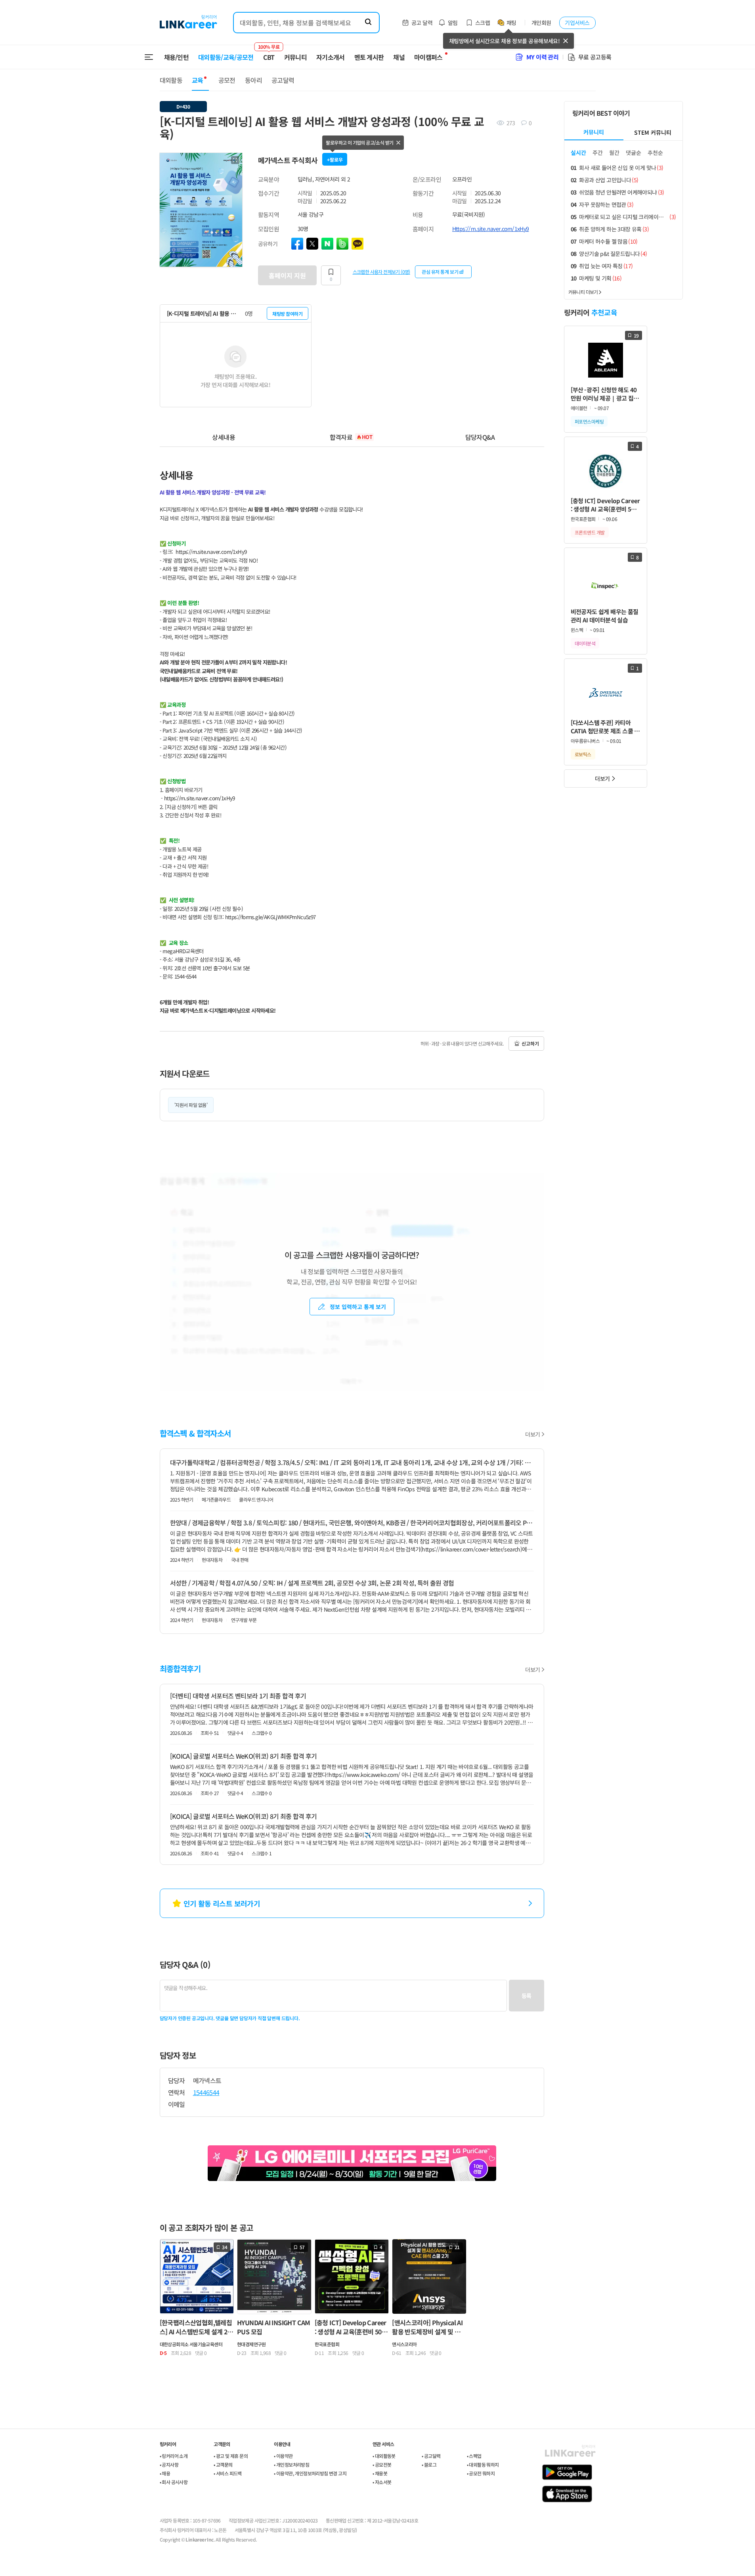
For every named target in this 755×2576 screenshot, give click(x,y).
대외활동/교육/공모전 (226, 57)
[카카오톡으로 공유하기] (357, 244)
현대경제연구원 (251, 2344)
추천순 (655, 153)
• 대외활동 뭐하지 (483, 2464)
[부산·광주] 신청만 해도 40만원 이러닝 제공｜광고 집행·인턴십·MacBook (605, 394)
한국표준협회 (327, 2344)
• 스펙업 (474, 2456)
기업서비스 (577, 23)
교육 (198, 80)
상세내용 (223, 437)
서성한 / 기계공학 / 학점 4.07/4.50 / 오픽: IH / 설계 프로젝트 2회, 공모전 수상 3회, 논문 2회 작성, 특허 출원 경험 (312, 1583)
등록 (527, 1996)
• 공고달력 (431, 2456)
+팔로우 (335, 159)
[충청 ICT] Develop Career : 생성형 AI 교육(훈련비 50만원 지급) (605, 505)
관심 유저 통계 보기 (440, 272)
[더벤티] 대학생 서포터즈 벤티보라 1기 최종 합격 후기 (238, 1696)
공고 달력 (422, 23)
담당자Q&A (480, 437)
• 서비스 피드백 (228, 2473)
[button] (235, 160)
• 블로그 (429, 2464)
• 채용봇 (380, 2473)
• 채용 (165, 2473)
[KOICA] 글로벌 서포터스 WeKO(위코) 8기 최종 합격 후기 (244, 1756)
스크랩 (483, 23)
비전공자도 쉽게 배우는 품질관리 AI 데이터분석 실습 (605, 616)
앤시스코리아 (404, 2344)
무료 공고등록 (595, 57)
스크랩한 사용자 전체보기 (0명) (381, 271)
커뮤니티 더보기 (583, 292)
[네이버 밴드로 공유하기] (342, 244)
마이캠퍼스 (428, 57)
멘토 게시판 (369, 57)
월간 (614, 153)
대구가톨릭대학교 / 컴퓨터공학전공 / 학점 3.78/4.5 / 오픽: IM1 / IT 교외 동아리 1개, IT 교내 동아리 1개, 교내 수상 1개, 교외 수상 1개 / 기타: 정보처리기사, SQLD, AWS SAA (352, 1462)
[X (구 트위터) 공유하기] (312, 244)
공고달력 (283, 80)
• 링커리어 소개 (174, 2456)
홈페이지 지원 (287, 275)
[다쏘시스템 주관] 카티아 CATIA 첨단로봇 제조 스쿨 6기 (604, 727)
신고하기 (530, 1043)
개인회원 (541, 23)
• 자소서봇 (382, 2482)
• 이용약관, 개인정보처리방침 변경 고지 (310, 2473)
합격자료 (351, 437)
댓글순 (634, 153)
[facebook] (297, 244)
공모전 (227, 80)
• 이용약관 (283, 2456)
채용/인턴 (177, 57)
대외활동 (171, 80)
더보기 (532, 1434)
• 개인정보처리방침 (291, 2464)
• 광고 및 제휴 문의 (231, 2456)
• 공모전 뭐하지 (481, 2473)
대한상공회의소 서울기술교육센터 (191, 2344)
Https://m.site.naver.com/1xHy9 (491, 229)
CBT (269, 53)
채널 (399, 57)
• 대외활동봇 (384, 2456)
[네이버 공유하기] (327, 244)
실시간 (578, 153)
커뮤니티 (295, 57)
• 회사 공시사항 (174, 2482)
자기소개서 (331, 57)
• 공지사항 (169, 2464)
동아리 (253, 80)
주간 (598, 153)
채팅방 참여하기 (287, 314)
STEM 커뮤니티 (653, 132)
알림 (453, 23)
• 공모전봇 (382, 2464)
